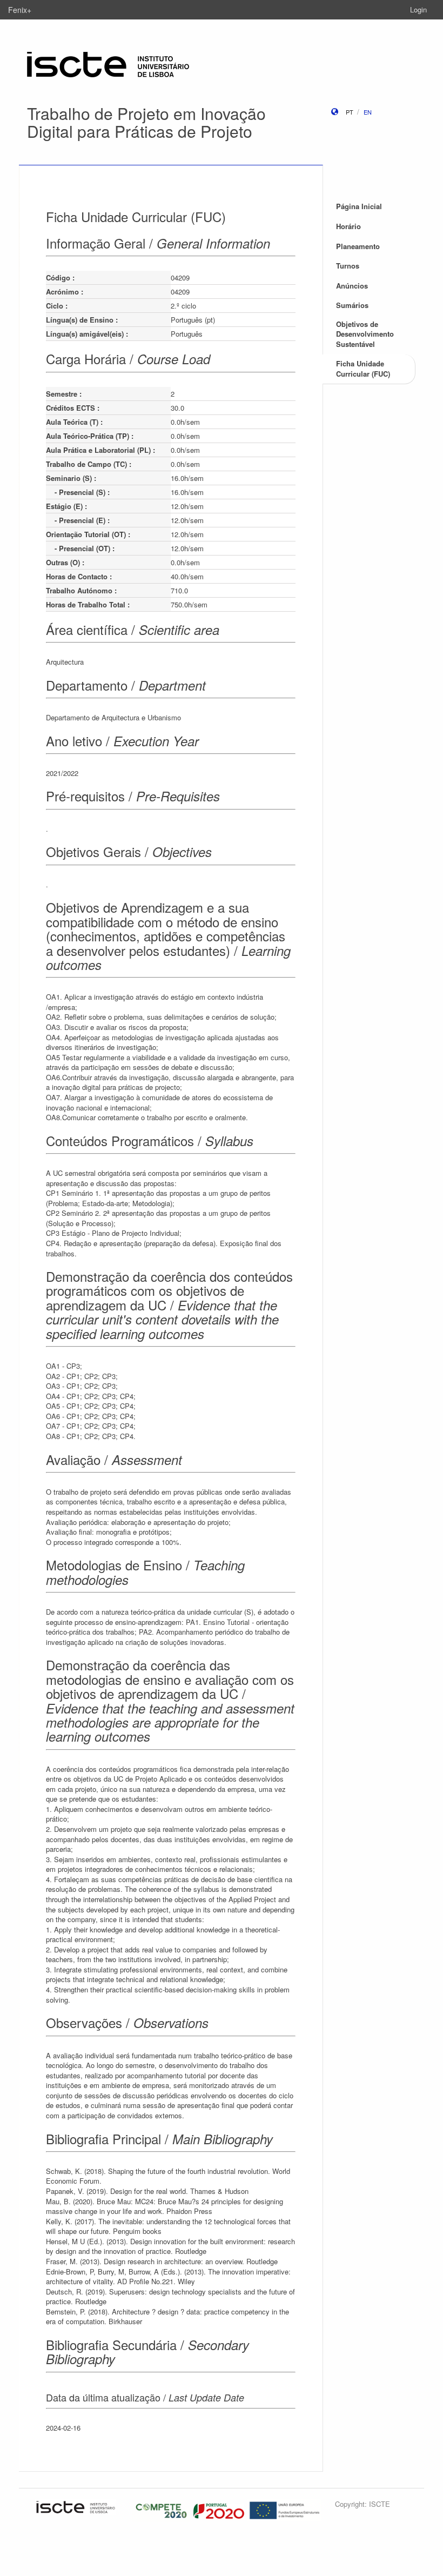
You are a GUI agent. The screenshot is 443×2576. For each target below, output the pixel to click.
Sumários (352, 305)
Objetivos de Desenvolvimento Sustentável (365, 334)
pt (350, 112)
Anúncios (352, 286)
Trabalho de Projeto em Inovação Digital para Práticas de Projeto (146, 122)
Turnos (348, 266)
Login (418, 9)
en (368, 112)
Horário (348, 226)
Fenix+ (20, 10)
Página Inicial (359, 206)
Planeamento (358, 246)
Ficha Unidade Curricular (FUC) (363, 369)
